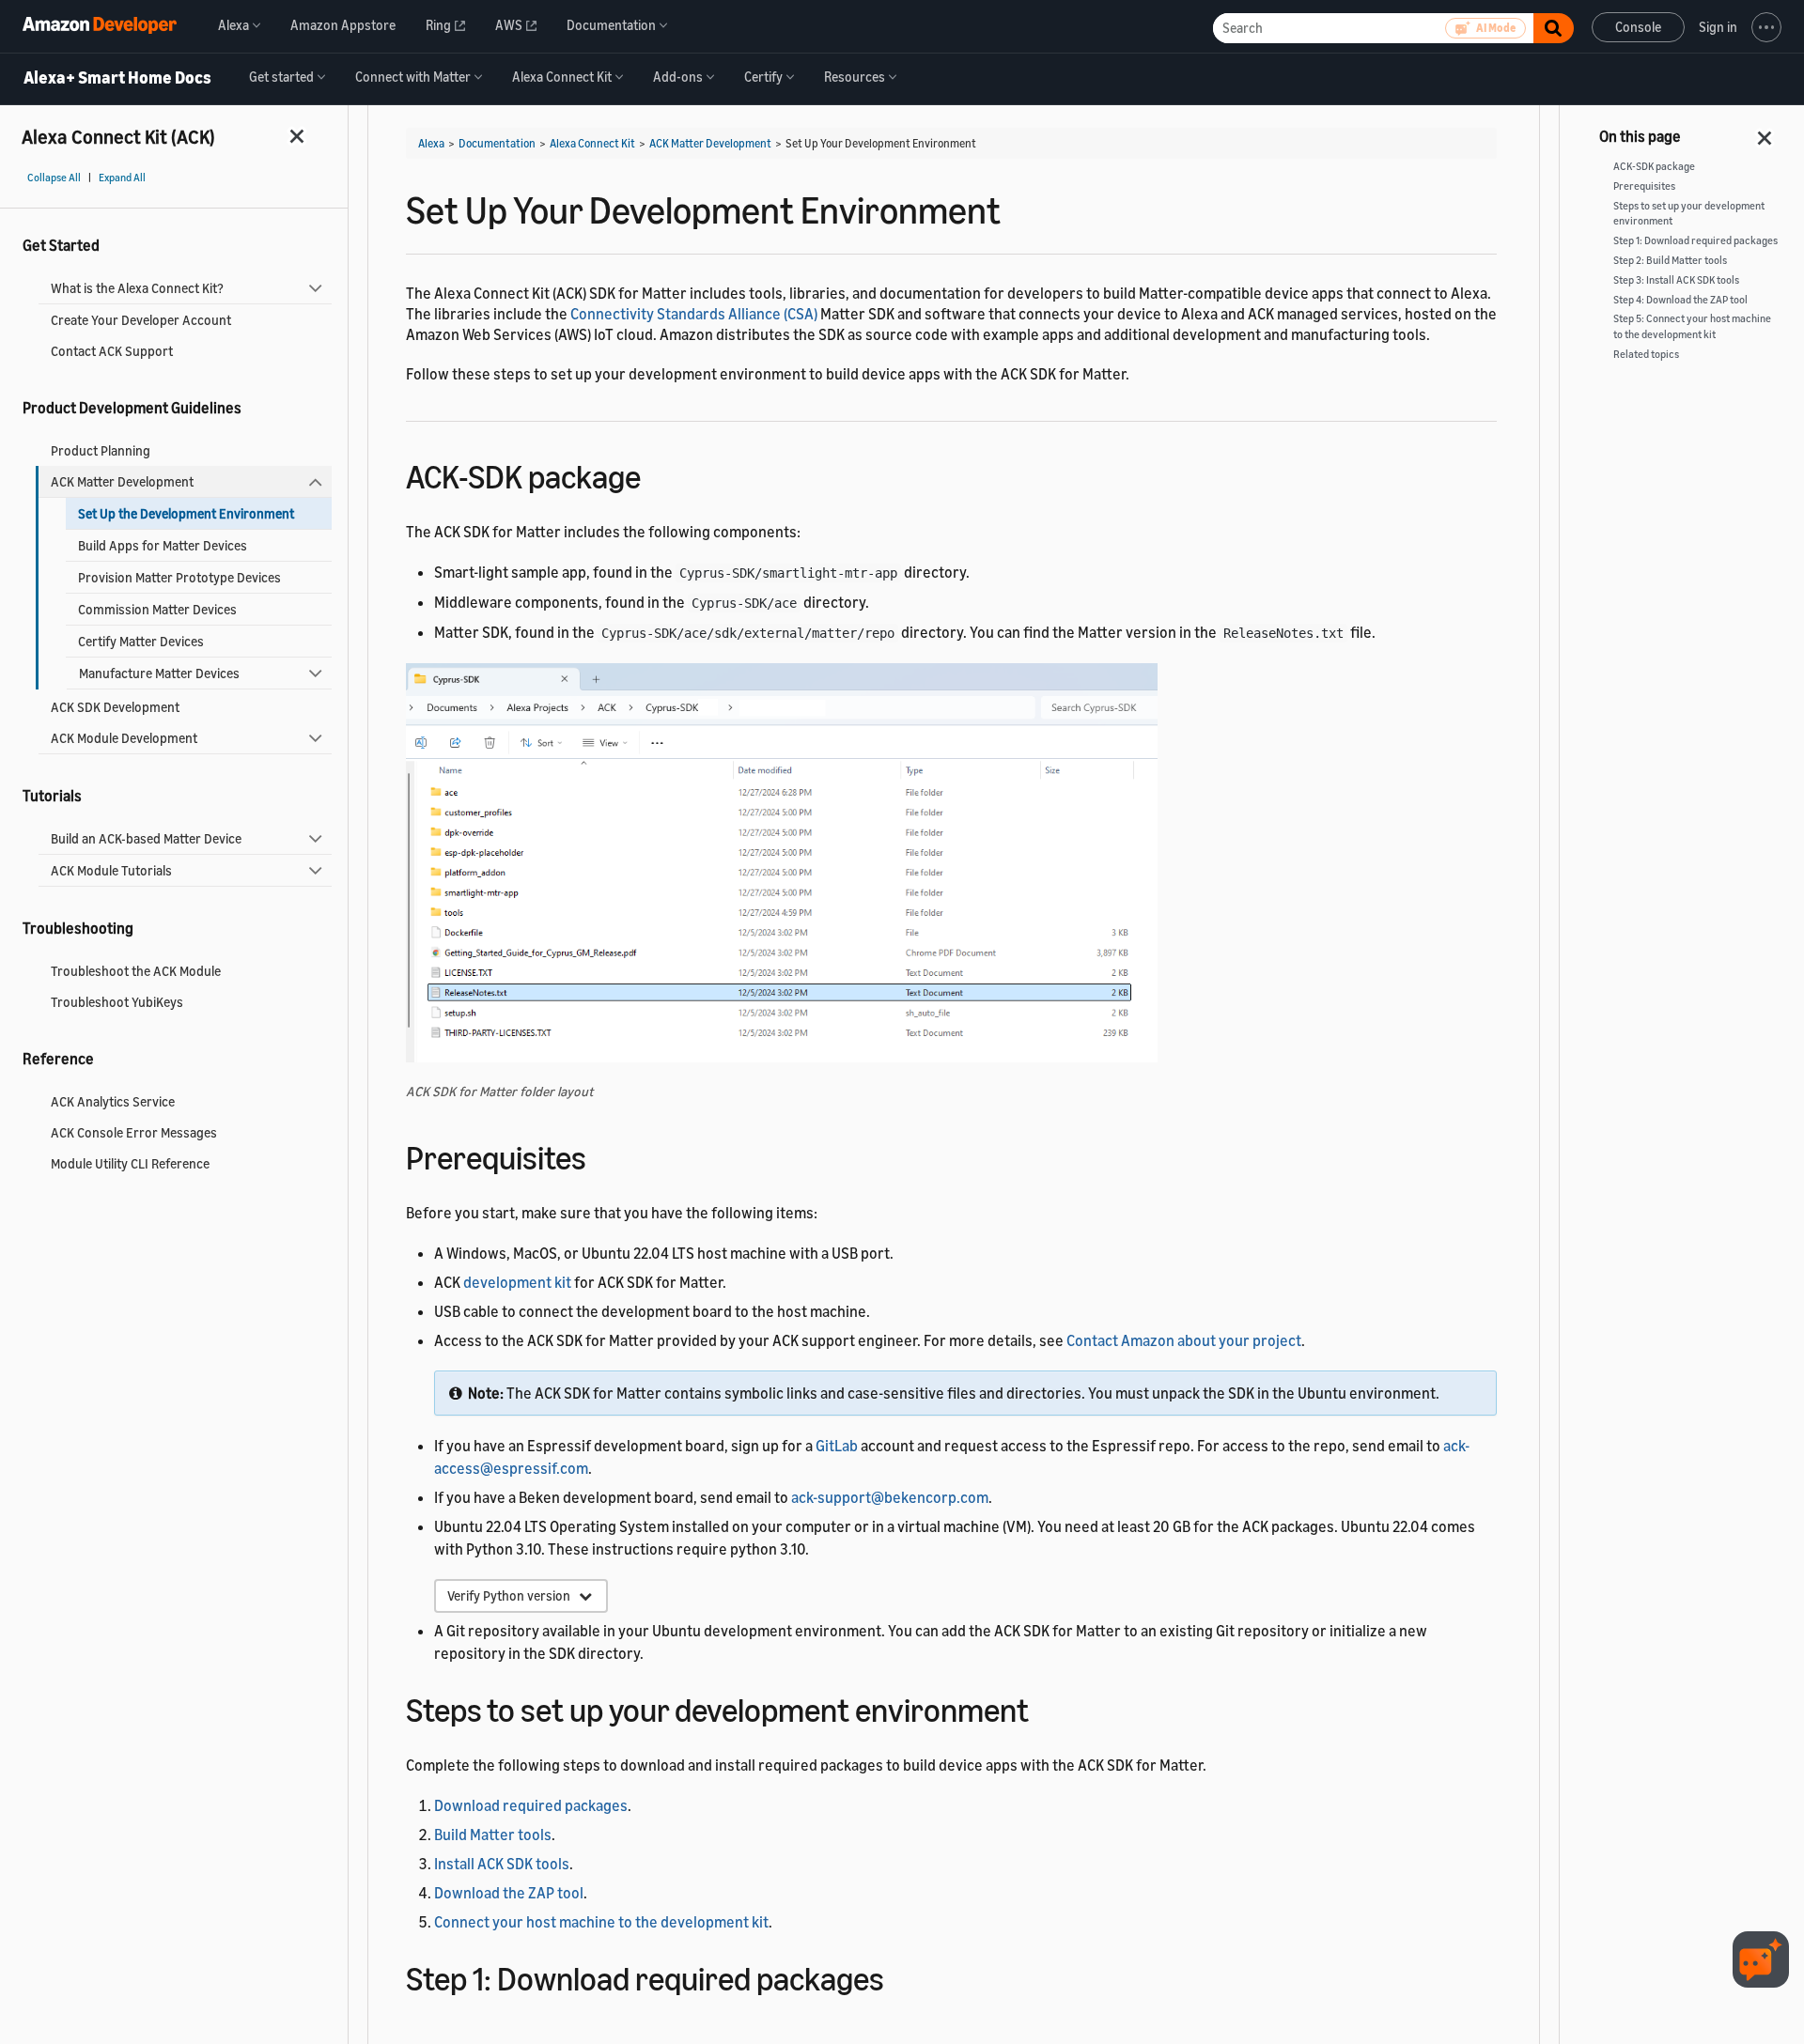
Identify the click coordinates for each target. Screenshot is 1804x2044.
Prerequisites (1644, 186)
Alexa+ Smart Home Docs (117, 78)
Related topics (1646, 354)
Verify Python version (513, 1595)
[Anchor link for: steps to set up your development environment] (1045, 1707)
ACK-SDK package (1654, 166)
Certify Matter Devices (141, 641)
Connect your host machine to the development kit (601, 1922)
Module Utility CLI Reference (130, 1163)
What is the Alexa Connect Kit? (137, 288)
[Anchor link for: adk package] (657, 474)
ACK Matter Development (122, 481)
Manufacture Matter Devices (159, 673)
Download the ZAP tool (509, 1893)
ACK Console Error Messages (134, 1132)
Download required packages (531, 1805)
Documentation (497, 143)
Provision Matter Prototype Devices (179, 577)
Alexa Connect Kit (592, 143)
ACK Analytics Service (113, 1101)
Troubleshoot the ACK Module (136, 971)
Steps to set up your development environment (1689, 214)
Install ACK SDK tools (502, 1864)
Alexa (431, 143)
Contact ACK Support (112, 351)
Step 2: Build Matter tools (1670, 260)
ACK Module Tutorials (111, 870)
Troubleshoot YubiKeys (117, 1002)
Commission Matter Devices (157, 609)
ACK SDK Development (115, 707)
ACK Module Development (124, 738)
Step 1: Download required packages (1695, 240)
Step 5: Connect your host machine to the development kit (1692, 326)
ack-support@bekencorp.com (890, 1497)
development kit (517, 1282)
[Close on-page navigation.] (1765, 132)
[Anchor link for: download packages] (901, 1976)
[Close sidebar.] (298, 136)
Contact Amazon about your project (1184, 1340)
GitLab (837, 1446)
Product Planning (101, 450)
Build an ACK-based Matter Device (146, 838)
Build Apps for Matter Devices (163, 545)
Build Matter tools (493, 1835)
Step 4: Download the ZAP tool (1680, 300)
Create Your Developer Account (141, 320)
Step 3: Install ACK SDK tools (1676, 280)
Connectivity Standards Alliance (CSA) (694, 314)
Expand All (122, 178)
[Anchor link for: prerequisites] (603, 1155)
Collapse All (54, 178)
